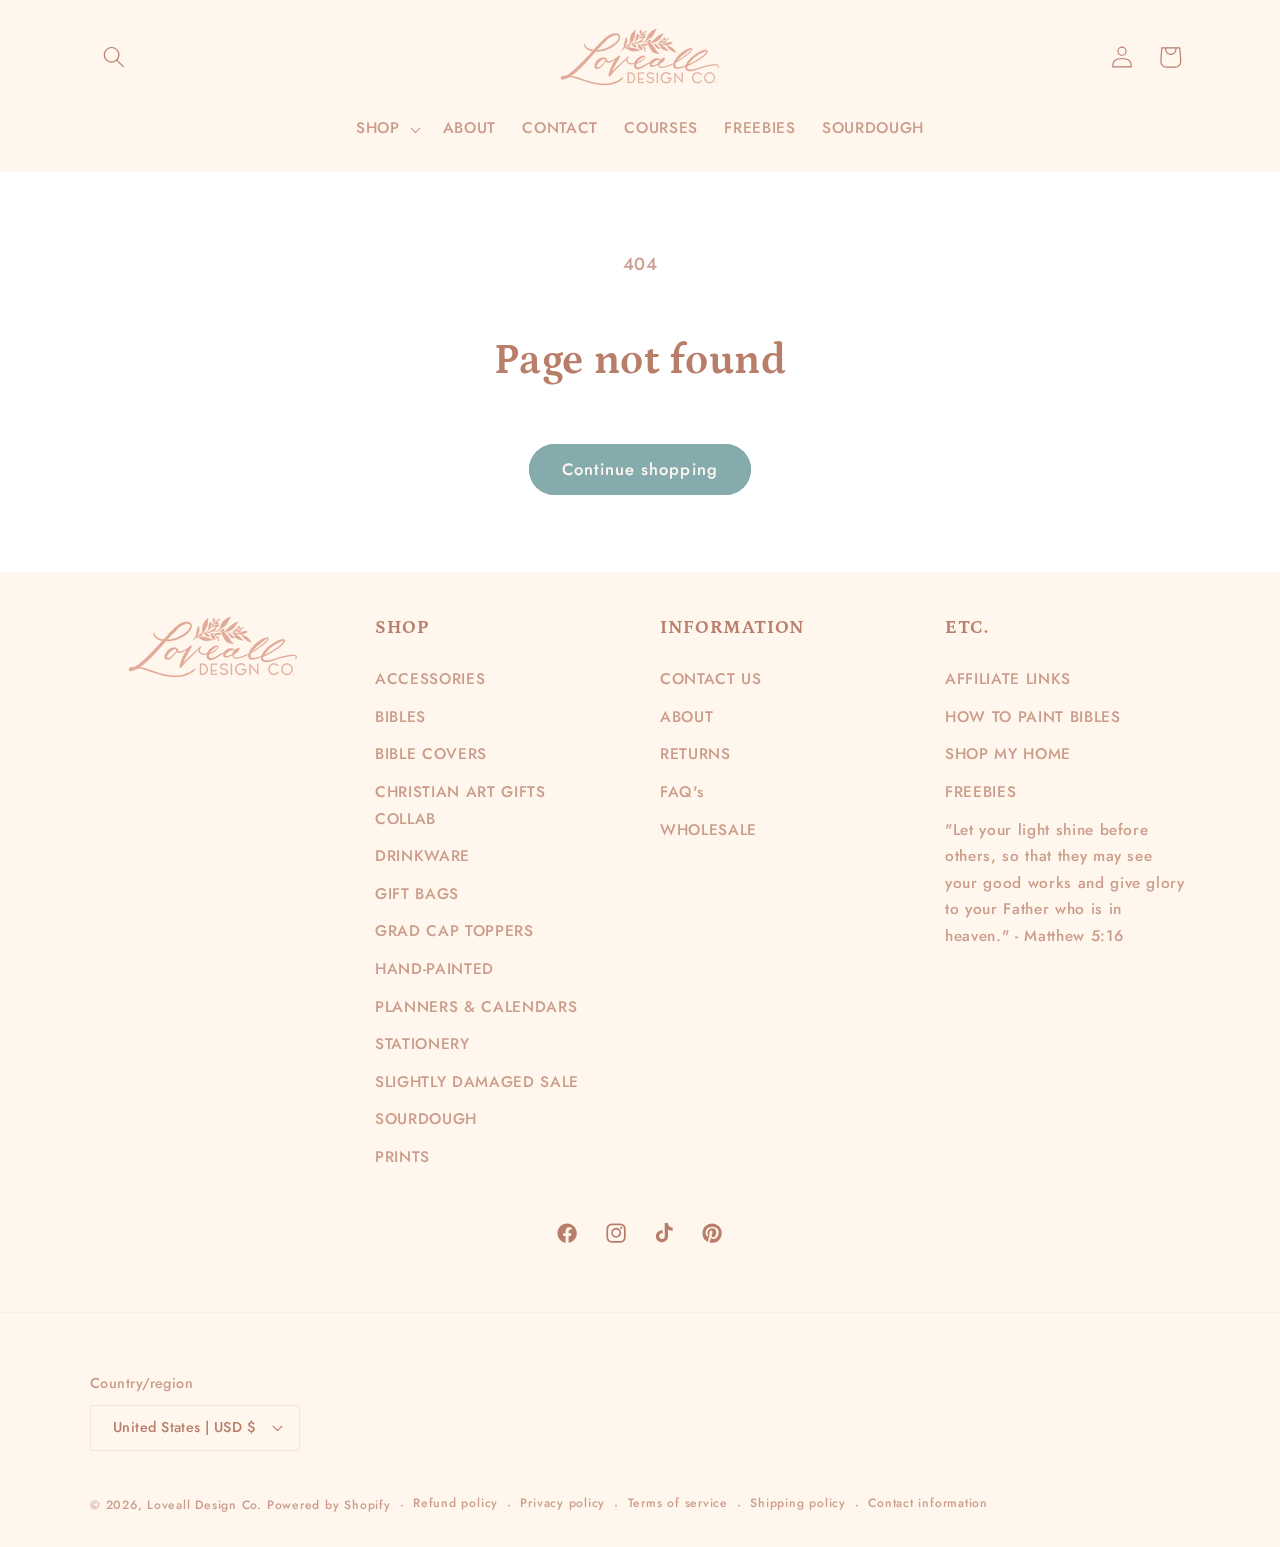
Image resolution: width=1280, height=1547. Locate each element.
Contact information (928, 1503)
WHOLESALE (708, 830)
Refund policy (455, 1503)
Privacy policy (562, 1503)
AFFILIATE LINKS (1008, 679)
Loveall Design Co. (204, 1505)
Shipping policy (798, 1503)
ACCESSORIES (430, 679)
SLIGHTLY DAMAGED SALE (477, 1082)
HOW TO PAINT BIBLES (1033, 717)
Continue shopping (640, 469)
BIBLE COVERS (431, 754)
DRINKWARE (422, 856)
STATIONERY (422, 1044)
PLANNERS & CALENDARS (476, 1007)
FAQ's (682, 792)
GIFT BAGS (417, 894)
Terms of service (678, 1503)
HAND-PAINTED (434, 969)
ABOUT (686, 717)
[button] (114, 57)
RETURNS (695, 754)
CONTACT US (711, 679)
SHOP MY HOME (1008, 754)
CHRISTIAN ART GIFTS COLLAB (460, 805)
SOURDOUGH (426, 1119)
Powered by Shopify (329, 1505)
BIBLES (400, 717)
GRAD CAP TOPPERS (454, 931)
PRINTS (402, 1157)
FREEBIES (980, 792)
